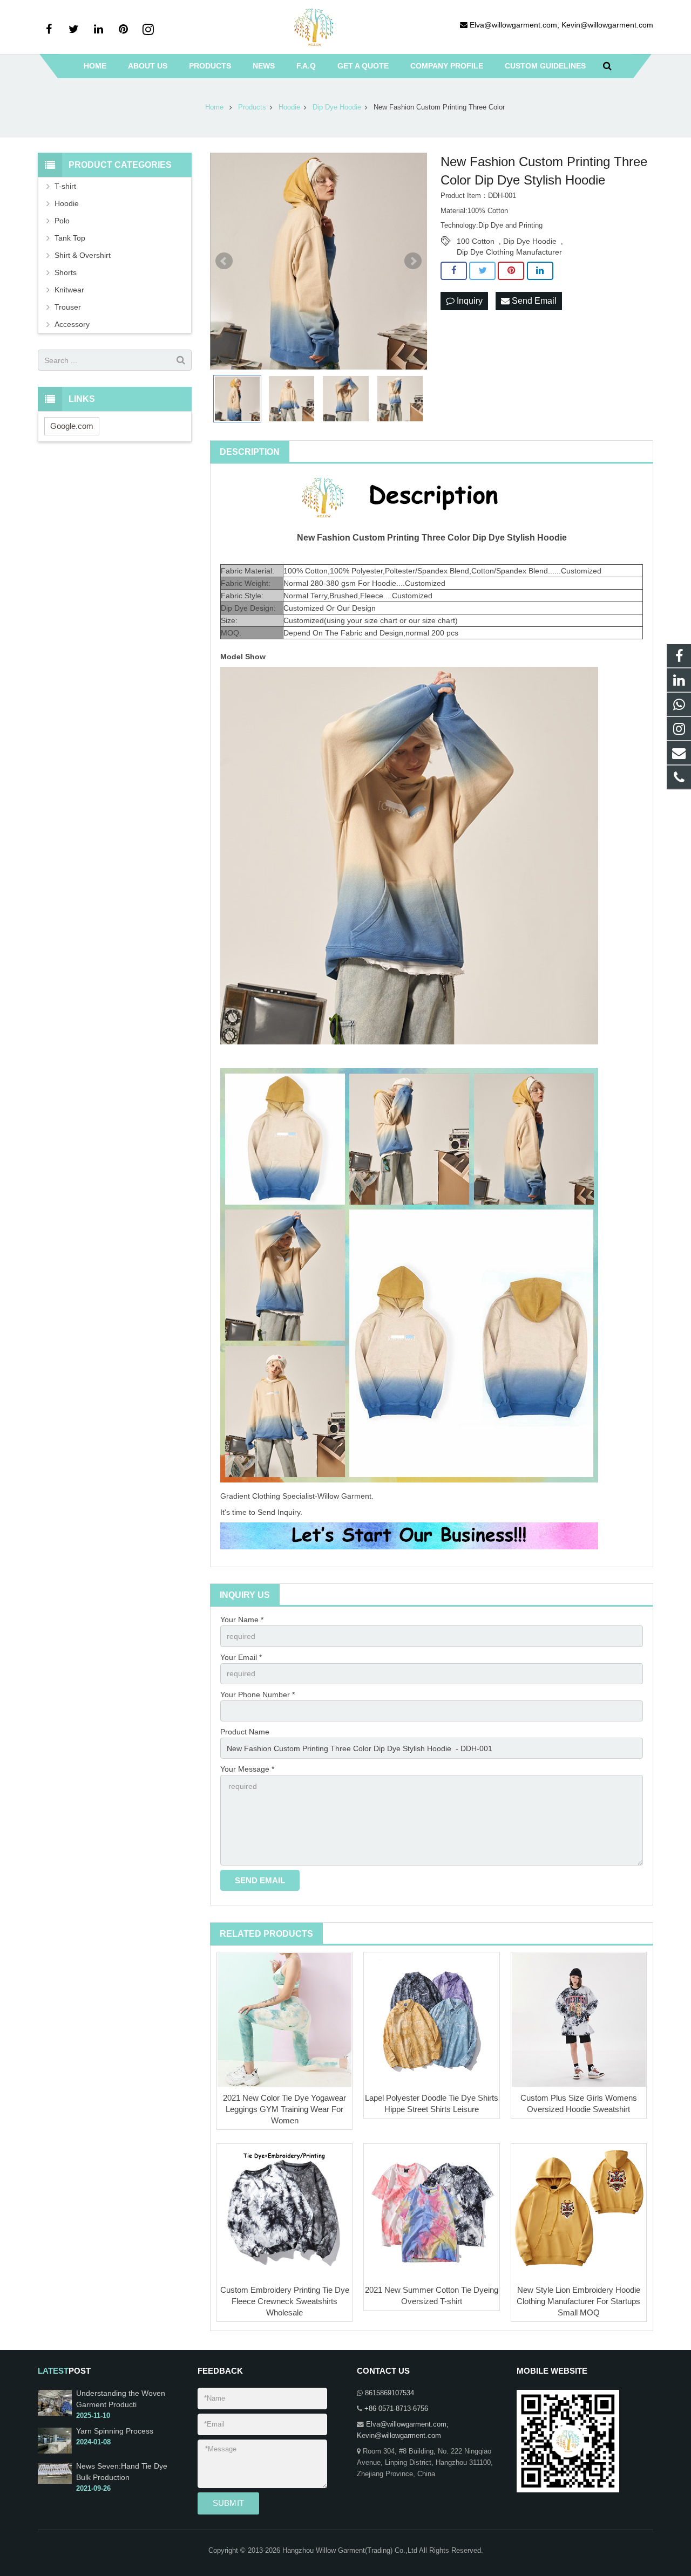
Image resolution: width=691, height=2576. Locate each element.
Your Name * (242, 1620)
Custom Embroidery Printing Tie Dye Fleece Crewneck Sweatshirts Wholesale (285, 2301)
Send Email (533, 301)
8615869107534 (389, 2393)
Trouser (68, 307)
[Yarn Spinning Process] (55, 2451)
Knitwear (69, 290)
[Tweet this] (482, 271)
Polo (62, 221)
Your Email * (241, 1657)
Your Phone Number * (258, 1694)
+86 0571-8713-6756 (396, 2409)
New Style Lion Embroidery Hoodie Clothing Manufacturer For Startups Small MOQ (578, 2301)
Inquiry (469, 301)
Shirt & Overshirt (83, 255)
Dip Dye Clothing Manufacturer (509, 252)
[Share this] (454, 271)
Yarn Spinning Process (115, 2431)
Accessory (72, 324)
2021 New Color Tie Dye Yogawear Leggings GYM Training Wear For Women (284, 2109)
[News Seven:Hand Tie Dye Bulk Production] (55, 2482)
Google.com (72, 426)
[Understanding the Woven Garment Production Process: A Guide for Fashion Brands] (55, 2414)
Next (413, 261)
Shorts (66, 272)
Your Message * (247, 1769)
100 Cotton (476, 241)
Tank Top (70, 238)
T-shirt (65, 186)
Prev (224, 261)
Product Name (245, 1732)
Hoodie (67, 203)
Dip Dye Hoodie (530, 241)
